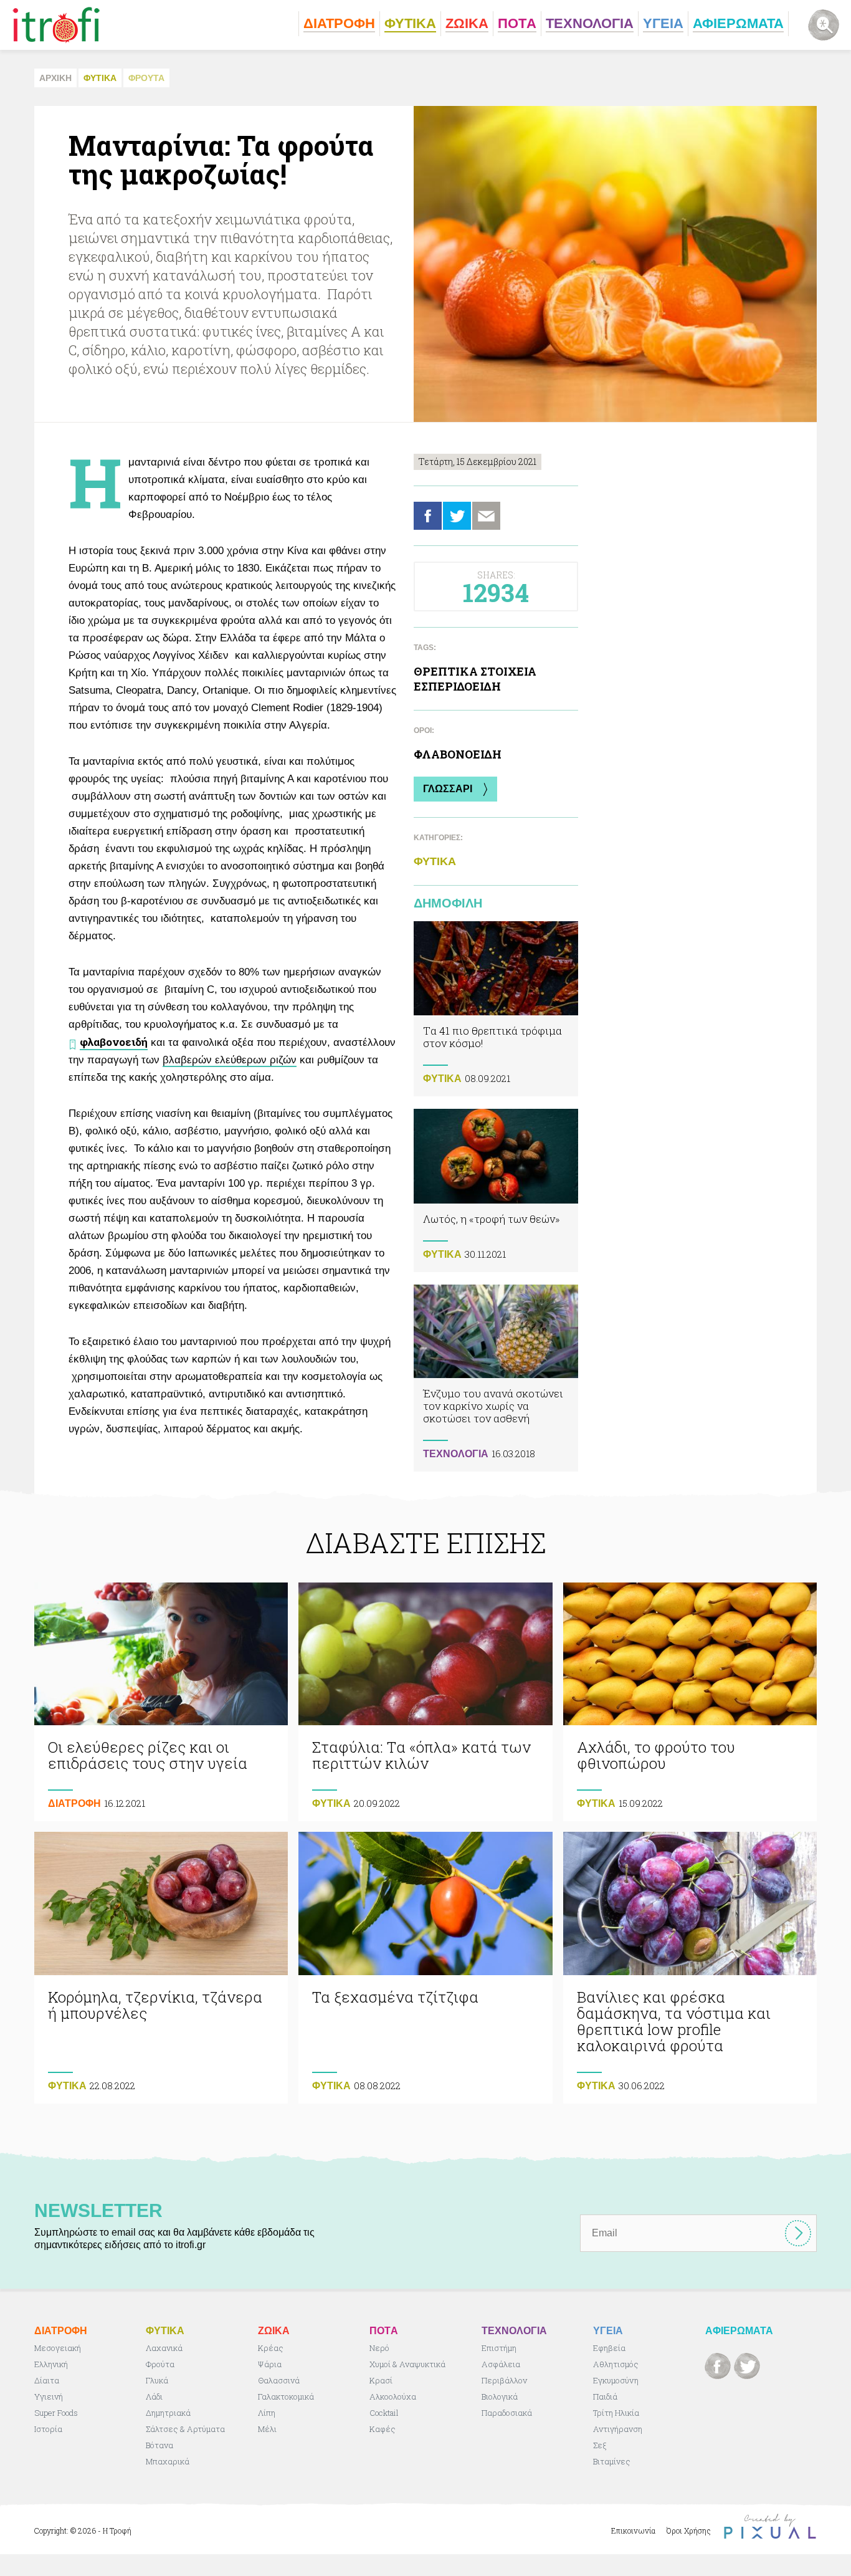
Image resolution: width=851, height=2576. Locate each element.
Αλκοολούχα (393, 2396)
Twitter (457, 516)
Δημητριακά (168, 2413)
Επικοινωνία (633, 2531)
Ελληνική (51, 2364)
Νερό (379, 2348)
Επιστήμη (499, 2348)
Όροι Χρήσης (689, 2531)
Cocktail (384, 2413)
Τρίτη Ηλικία (616, 2413)
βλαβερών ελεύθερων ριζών (230, 1060)
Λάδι (154, 2396)
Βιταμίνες (612, 2461)
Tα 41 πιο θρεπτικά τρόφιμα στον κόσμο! (496, 1009)
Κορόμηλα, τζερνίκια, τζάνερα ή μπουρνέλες (161, 1968)
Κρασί (381, 2380)
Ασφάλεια (501, 2364)
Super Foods (56, 2413)
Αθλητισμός (616, 2364)
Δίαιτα (47, 2380)
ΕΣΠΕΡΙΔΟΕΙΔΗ (457, 686)
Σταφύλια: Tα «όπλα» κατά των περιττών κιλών (425, 1702)
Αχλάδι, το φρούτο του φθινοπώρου (690, 1702)
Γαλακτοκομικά (286, 2396)
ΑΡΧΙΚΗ (55, 78)
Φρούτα (160, 2364)
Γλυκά (157, 2380)
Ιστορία (48, 2429)
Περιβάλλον (504, 2380)
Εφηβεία (609, 2348)
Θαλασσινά (279, 2380)
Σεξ (600, 2445)
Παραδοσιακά (507, 2413)
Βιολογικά (500, 2396)
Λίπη (267, 2413)
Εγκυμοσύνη (616, 2380)
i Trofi (56, 25)
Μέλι (267, 2429)
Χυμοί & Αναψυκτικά (407, 2364)
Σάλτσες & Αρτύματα (185, 2429)
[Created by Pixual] (770, 2526)
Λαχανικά (164, 2348)
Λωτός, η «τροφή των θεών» (496, 1190)
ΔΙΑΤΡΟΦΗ (74, 1803)
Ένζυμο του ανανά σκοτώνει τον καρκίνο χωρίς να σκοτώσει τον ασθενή (496, 1378)
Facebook (428, 516)
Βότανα (159, 2445)
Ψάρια (270, 2364)
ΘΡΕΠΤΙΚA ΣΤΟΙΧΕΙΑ (475, 671)
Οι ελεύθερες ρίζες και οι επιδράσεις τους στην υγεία (161, 1702)
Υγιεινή (49, 2396)
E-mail (486, 516)
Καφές (383, 2429)
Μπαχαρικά (168, 2461)
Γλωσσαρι (448, 789)
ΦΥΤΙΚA (100, 78)
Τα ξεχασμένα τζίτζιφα (425, 1968)
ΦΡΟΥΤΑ (146, 78)
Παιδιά (605, 2396)
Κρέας (271, 2348)
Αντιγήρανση (618, 2429)
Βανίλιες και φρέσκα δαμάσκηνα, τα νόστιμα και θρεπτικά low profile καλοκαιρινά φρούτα (690, 1968)
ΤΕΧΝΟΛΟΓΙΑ (456, 1454)
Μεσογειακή (58, 2348)
